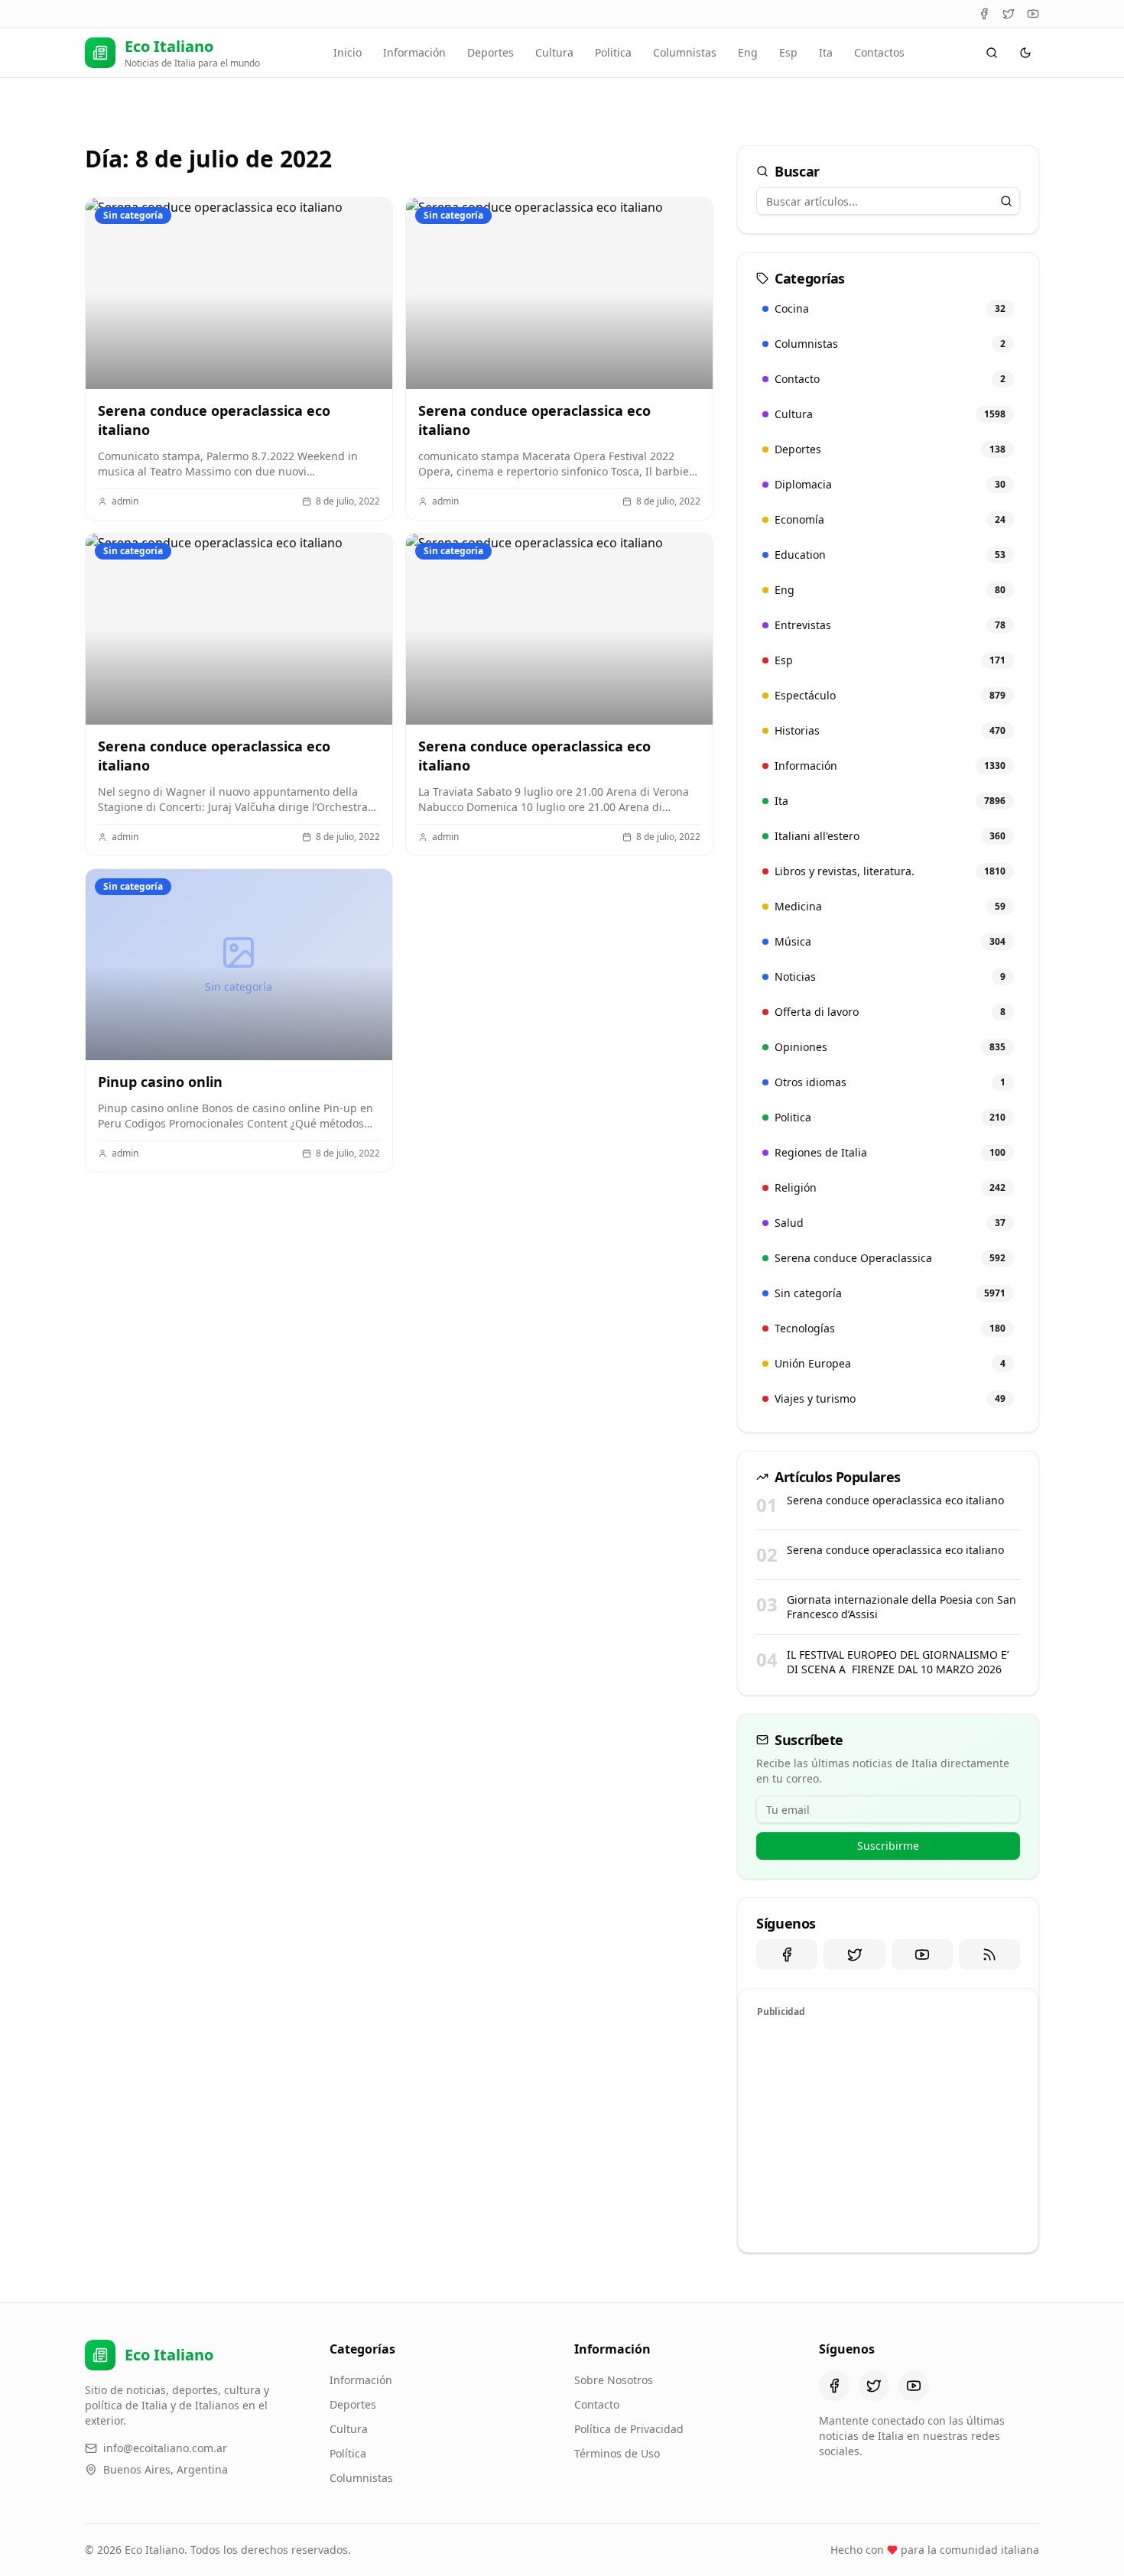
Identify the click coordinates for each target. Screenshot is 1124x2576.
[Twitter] (1009, 14)
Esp (788, 52)
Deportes (491, 52)
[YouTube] (1033, 14)
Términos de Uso (617, 2453)
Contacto (597, 2404)
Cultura (554, 52)
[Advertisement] (888, 2133)
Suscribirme (888, 1846)
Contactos (879, 52)
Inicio (348, 52)
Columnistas (685, 52)
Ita (826, 52)
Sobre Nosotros (614, 2380)
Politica (613, 52)
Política (348, 2453)
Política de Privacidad (629, 2429)
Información (414, 52)
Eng (748, 52)
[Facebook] (984, 14)
